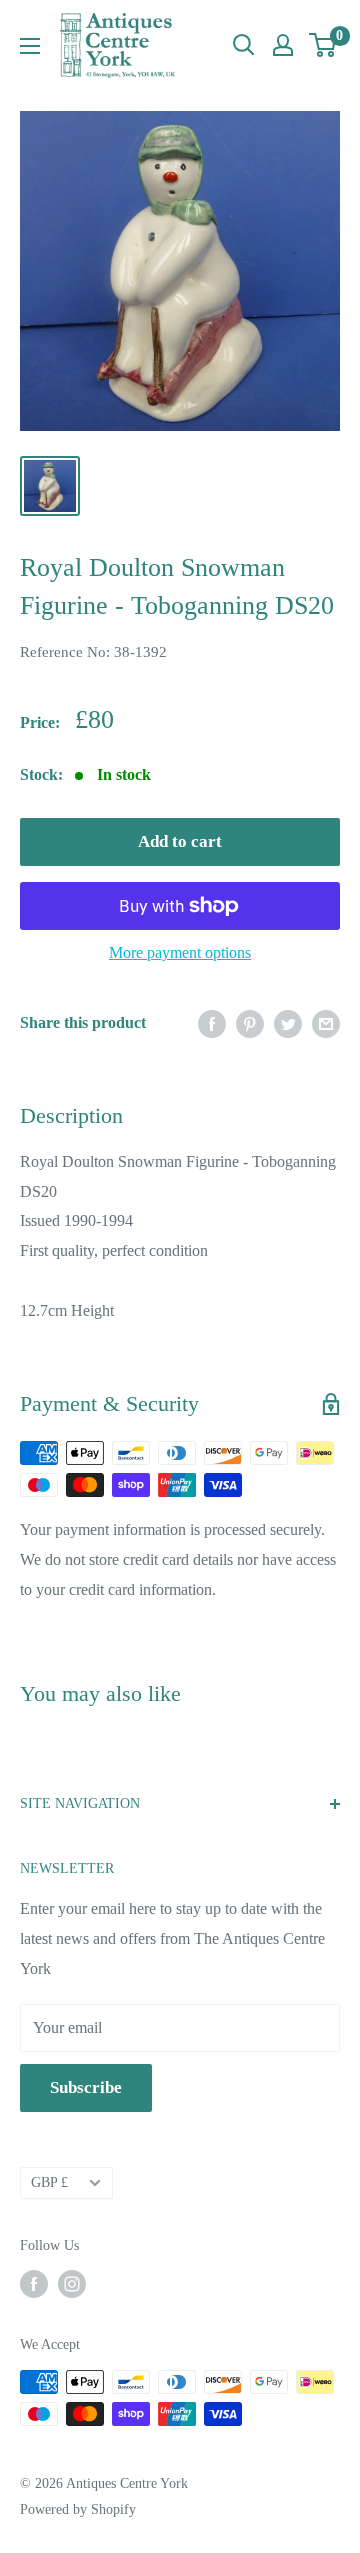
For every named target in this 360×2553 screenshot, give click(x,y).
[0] (323, 45)
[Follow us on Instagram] (72, 2284)
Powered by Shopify (78, 2509)
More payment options (180, 952)
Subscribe (86, 2087)
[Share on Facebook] (212, 1023)
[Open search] (244, 45)
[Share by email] (326, 1023)
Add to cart (180, 841)
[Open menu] (30, 46)
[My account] (283, 45)
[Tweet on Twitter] (288, 1023)
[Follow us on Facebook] (34, 2284)
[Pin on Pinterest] (250, 1023)
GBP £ (49, 2182)
